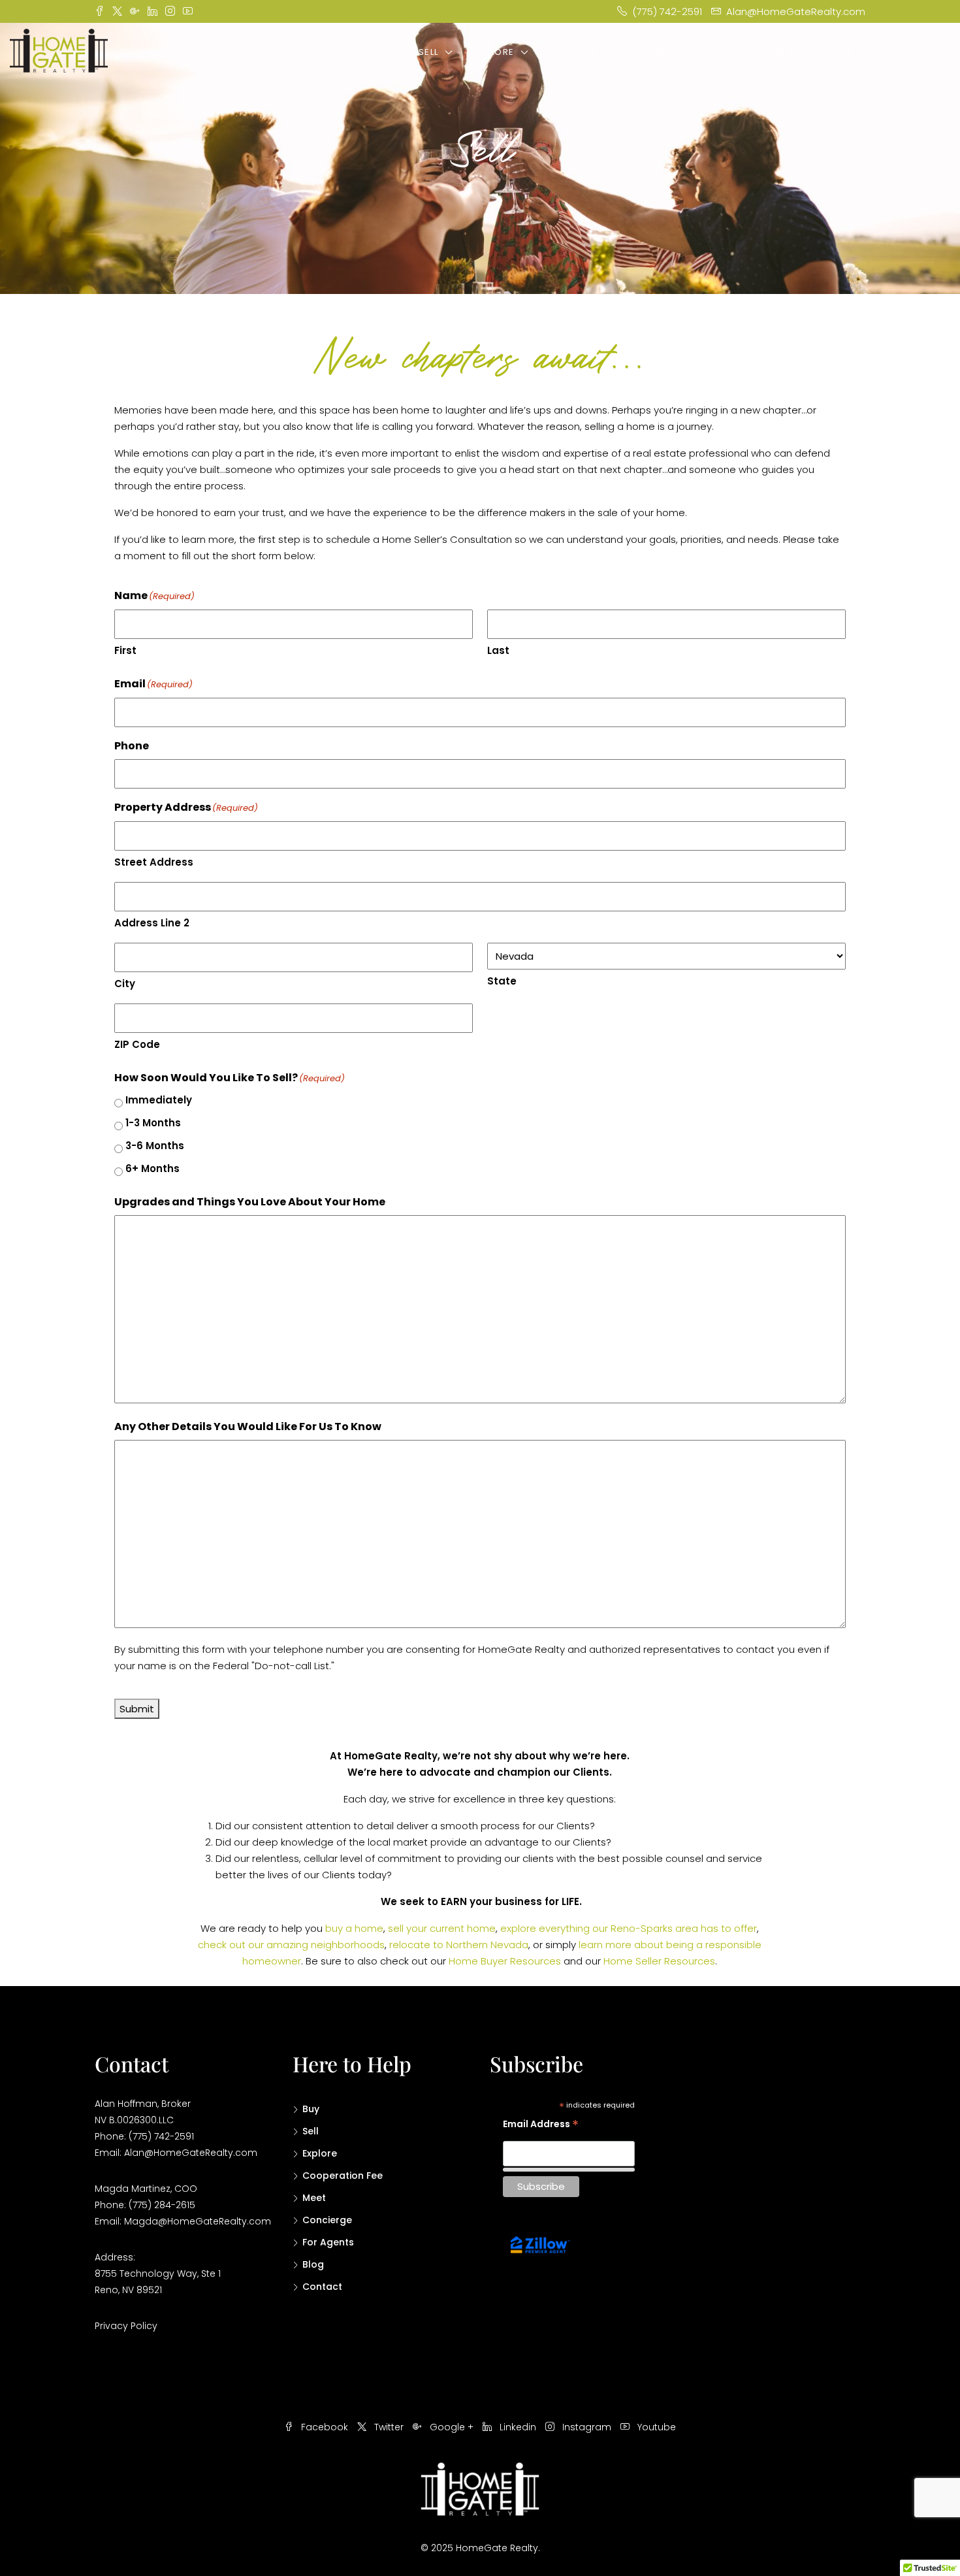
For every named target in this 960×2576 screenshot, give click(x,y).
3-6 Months (155, 1146)
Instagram (587, 2427)
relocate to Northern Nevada (459, 1945)
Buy (376, 52)
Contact (917, 52)
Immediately (159, 1100)
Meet (720, 52)
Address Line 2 (152, 923)
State (502, 981)
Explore (493, 52)
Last (498, 650)
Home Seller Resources (659, 1961)
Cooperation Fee (343, 2176)
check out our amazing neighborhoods (291, 1945)
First (125, 650)
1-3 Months (153, 1123)
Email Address (541, 2126)
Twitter (389, 2427)
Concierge (646, 52)
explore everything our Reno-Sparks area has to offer (629, 1928)
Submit (137, 1709)
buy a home (354, 1928)
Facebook (325, 2427)
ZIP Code (137, 1044)
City (125, 984)
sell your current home (442, 1928)
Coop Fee (572, 52)
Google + (452, 2427)
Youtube (655, 2427)
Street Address (154, 862)
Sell (429, 52)
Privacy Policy (126, 2326)
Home (332, 52)
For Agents (797, 52)
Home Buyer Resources (505, 1961)
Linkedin (518, 2427)
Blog (860, 52)
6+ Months (152, 1168)
